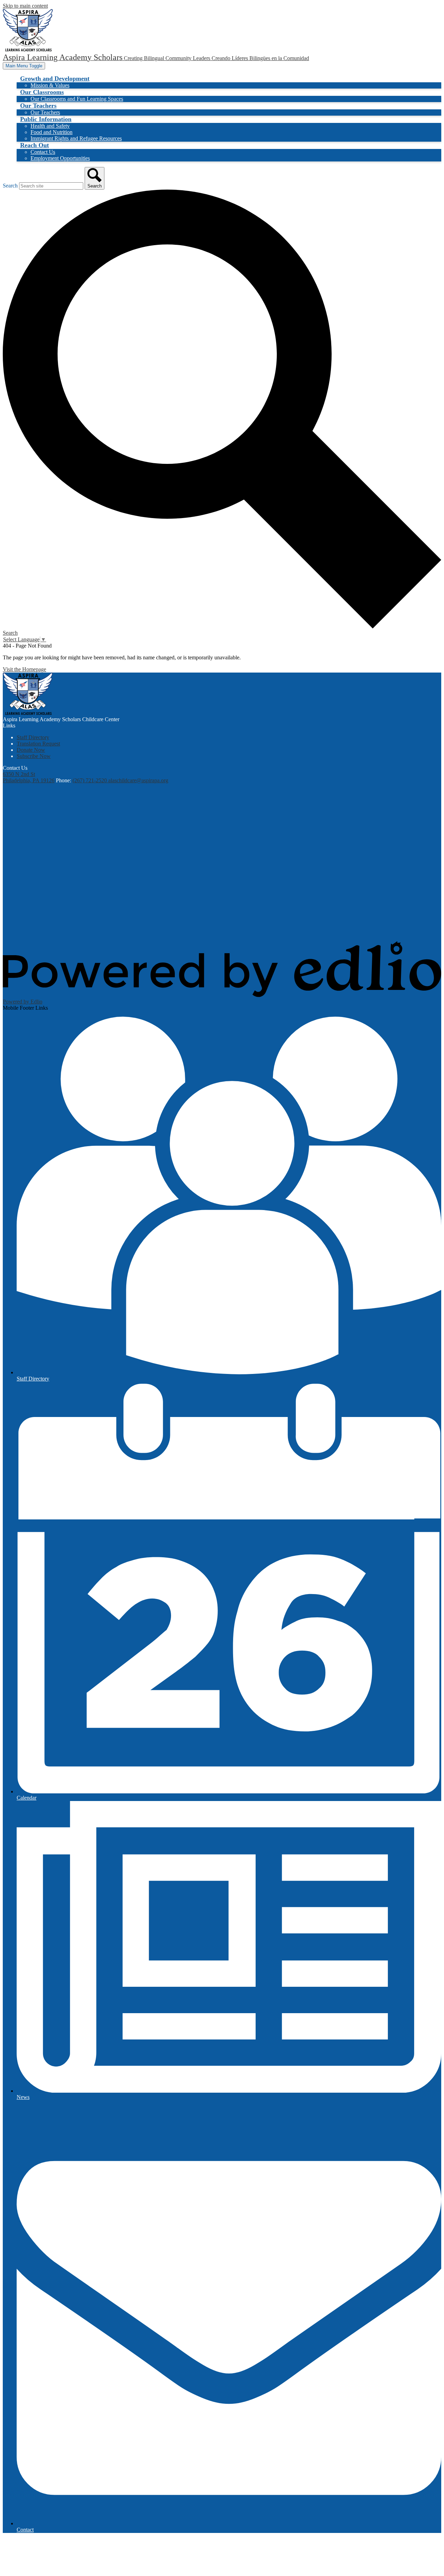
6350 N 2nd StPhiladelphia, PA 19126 (29, 777)
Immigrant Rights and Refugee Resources (76, 138)
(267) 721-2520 (90, 780)
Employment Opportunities (60, 158)
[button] (55, 78)
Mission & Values (50, 85)
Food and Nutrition (52, 132)
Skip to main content (25, 6)
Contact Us (43, 152)
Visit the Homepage (24, 669)
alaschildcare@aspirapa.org (138, 780)
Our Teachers (45, 112)
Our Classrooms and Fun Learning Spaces (77, 99)
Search (10, 186)
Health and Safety (50, 126)
